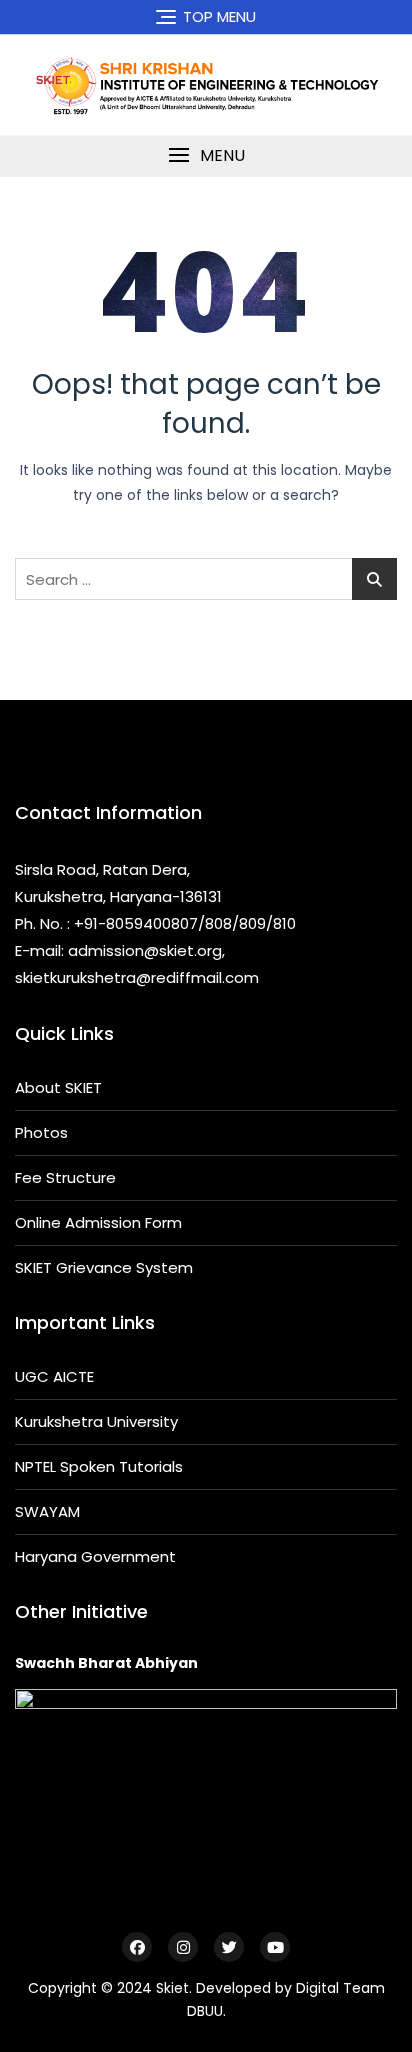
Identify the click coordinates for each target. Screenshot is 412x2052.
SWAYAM (47, 1511)
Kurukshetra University (96, 1421)
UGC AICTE (54, 1376)
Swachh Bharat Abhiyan (106, 1663)
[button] (206, 155)
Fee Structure (65, 1177)
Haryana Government (95, 1556)
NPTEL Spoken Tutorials (99, 1466)
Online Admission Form (98, 1222)
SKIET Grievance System (104, 1267)
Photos (41, 1132)
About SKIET (58, 1087)
